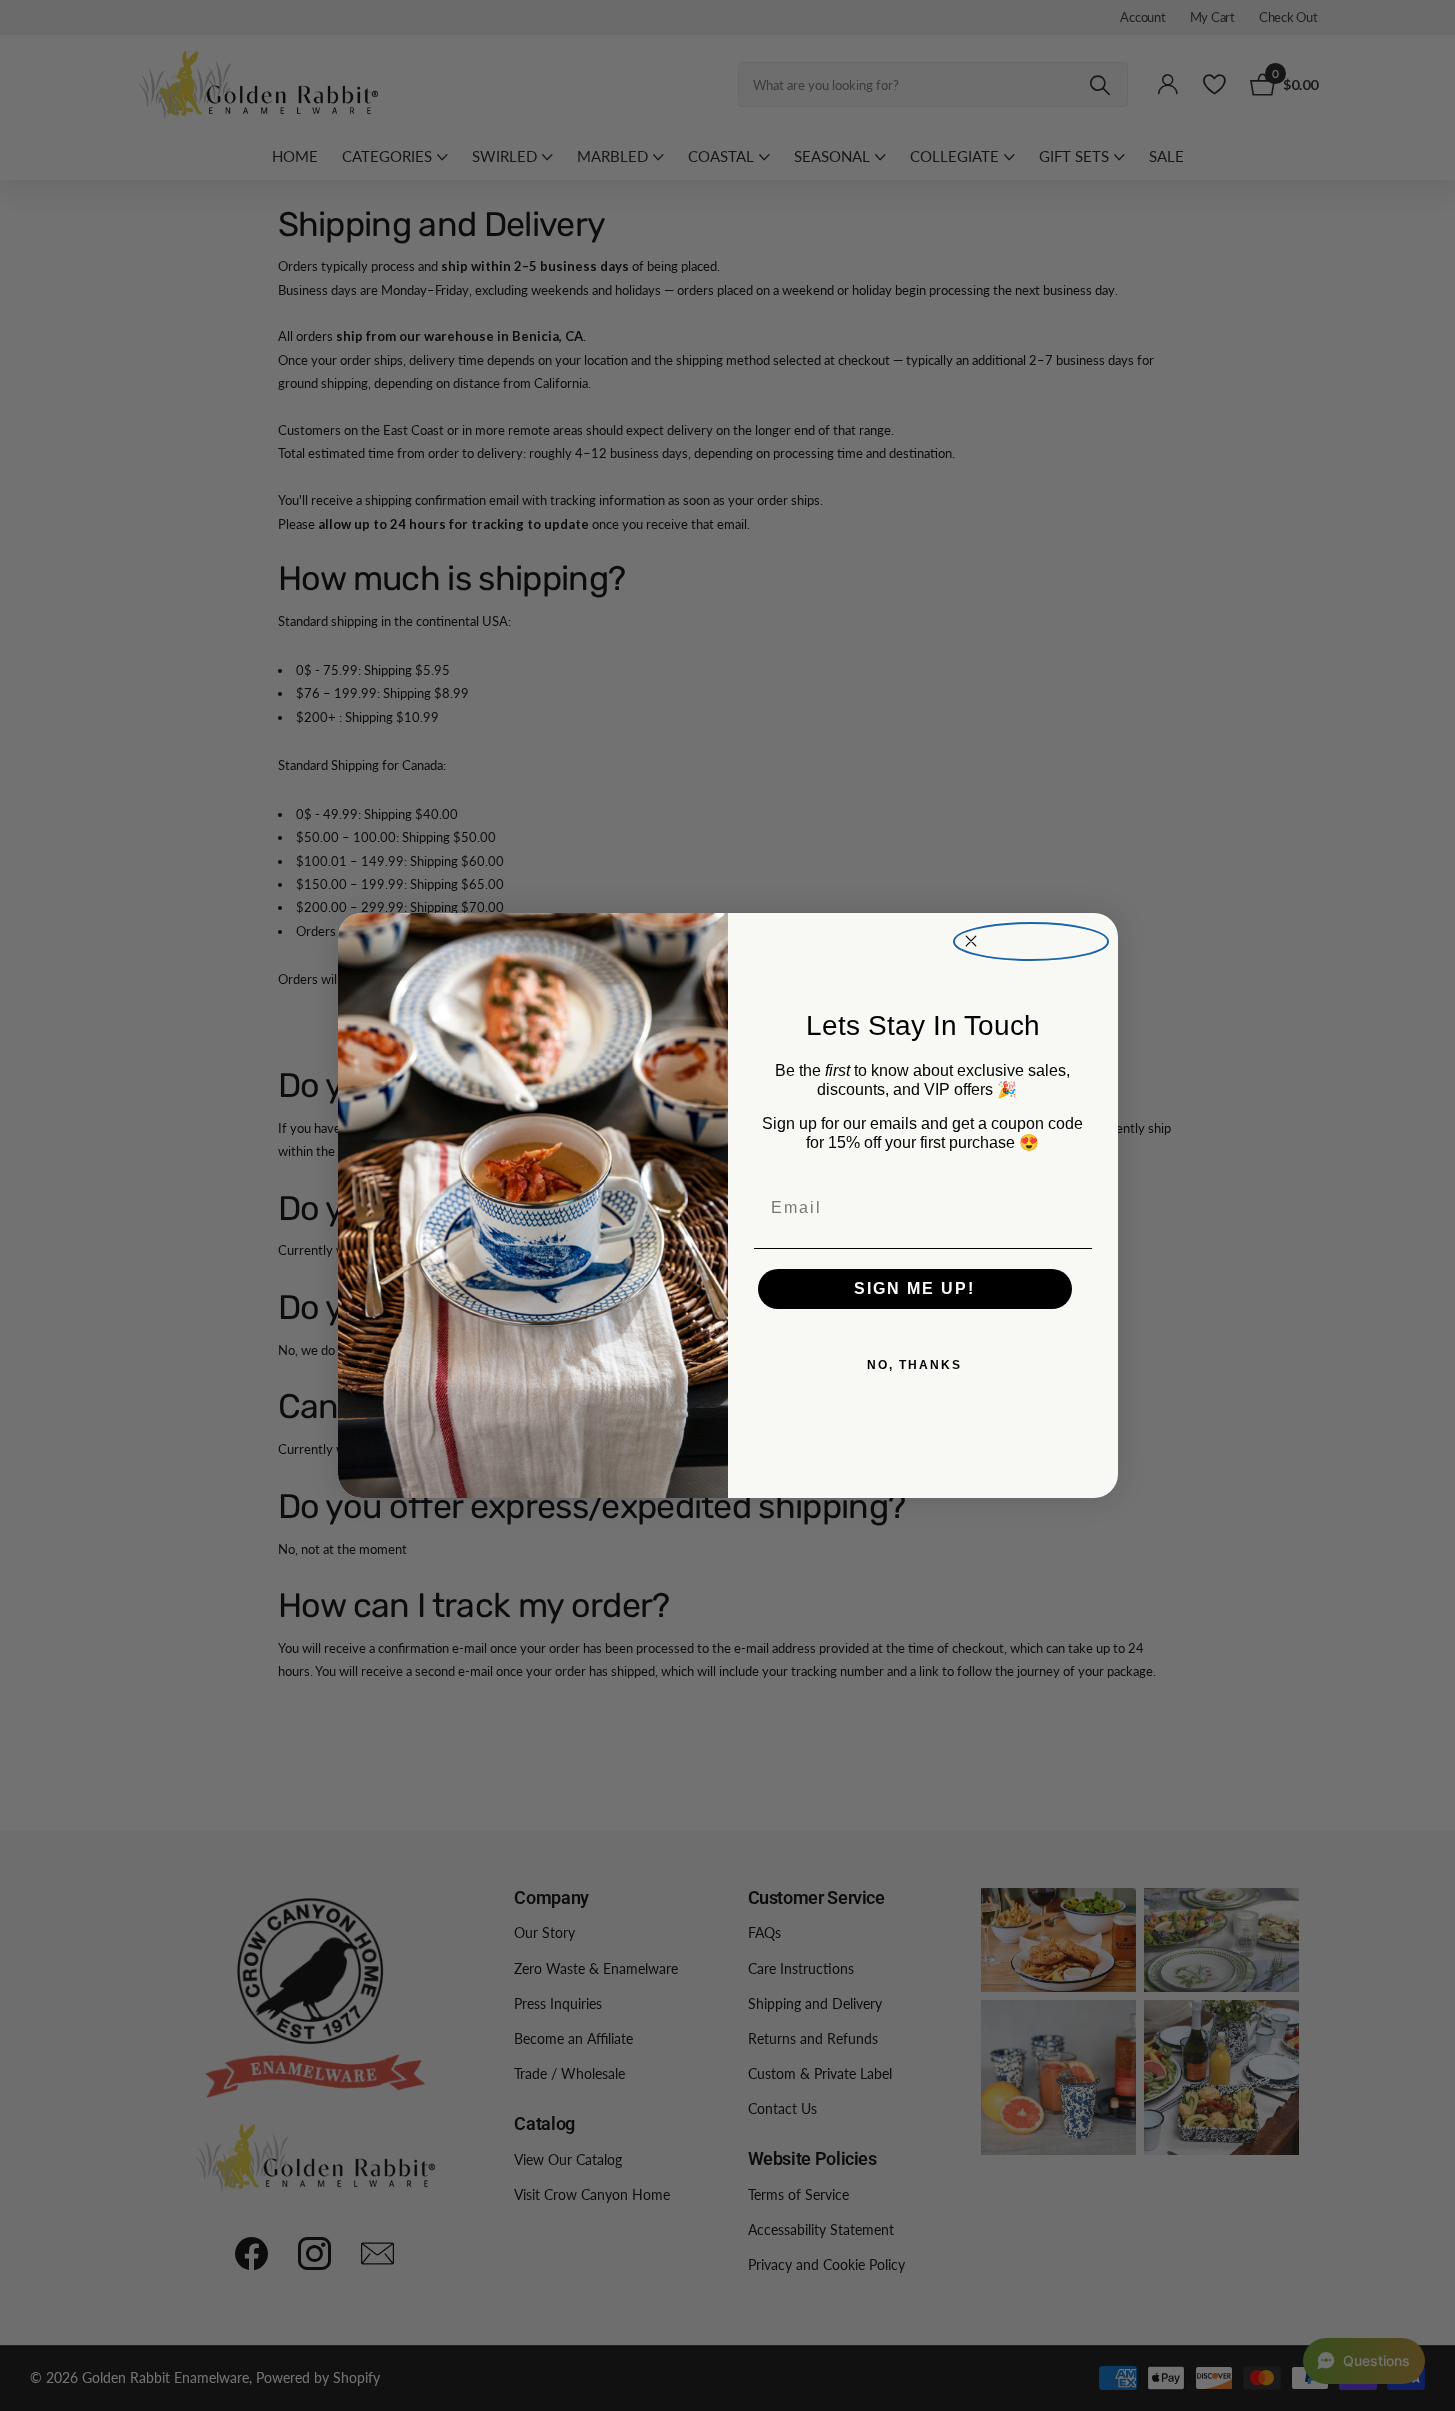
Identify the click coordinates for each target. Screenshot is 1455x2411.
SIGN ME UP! (914, 1288)
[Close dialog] (1031, 941)
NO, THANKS (914, 1365)
